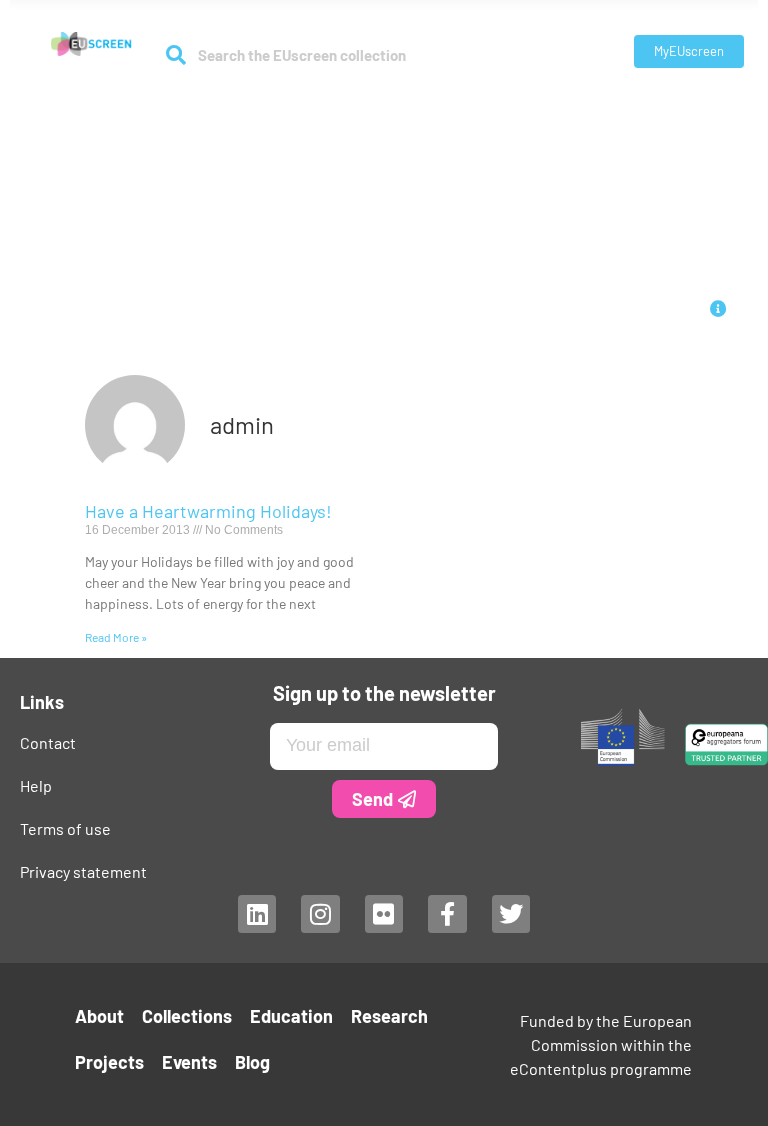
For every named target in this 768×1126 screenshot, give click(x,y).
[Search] (175, 55)
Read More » (116, 637)
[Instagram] (320, 914)
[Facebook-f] (447, 914)
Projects (524, 111)
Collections (219, 111)
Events (597, 111)
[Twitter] (511, 914)
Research (422, 111)
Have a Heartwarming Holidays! (208, 511)
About (119, 111)
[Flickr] (384, 914)
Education (334, 111)
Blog (252, 1062)
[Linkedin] (257, 914)
